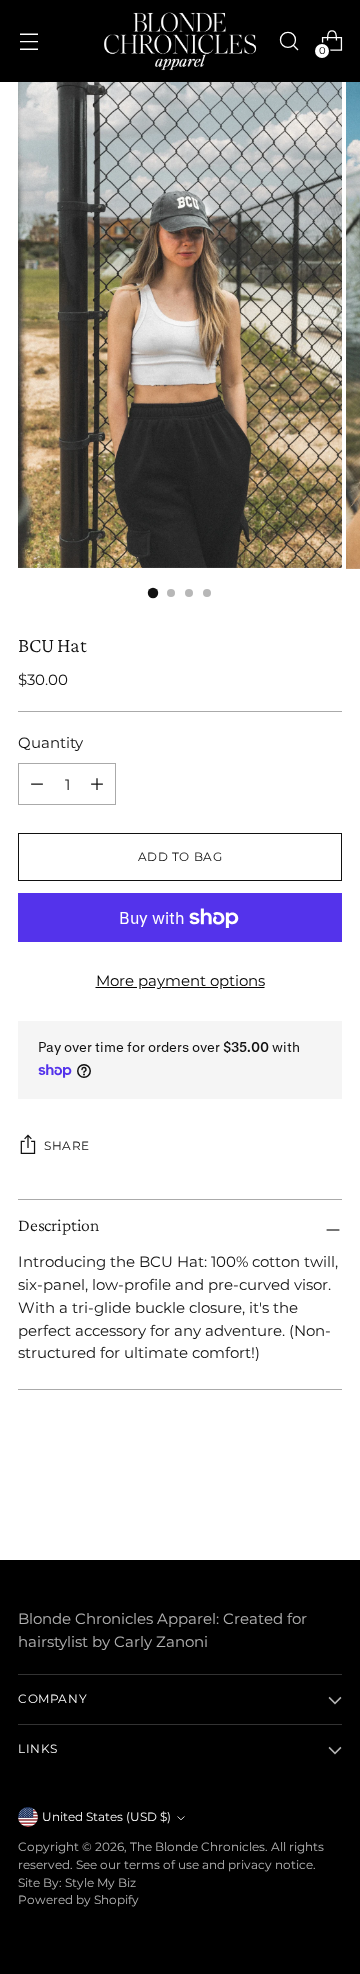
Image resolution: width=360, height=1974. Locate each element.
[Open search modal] (288, 41)
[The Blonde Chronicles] (180, 41)
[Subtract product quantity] (97, 784)
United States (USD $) (106, 1817)
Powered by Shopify (78, 1900)
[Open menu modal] (28, 41)
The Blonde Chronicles (197, 1847)
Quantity (50, 742)
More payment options (180, 980)
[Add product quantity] (37, 784)
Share (67, 1146)
